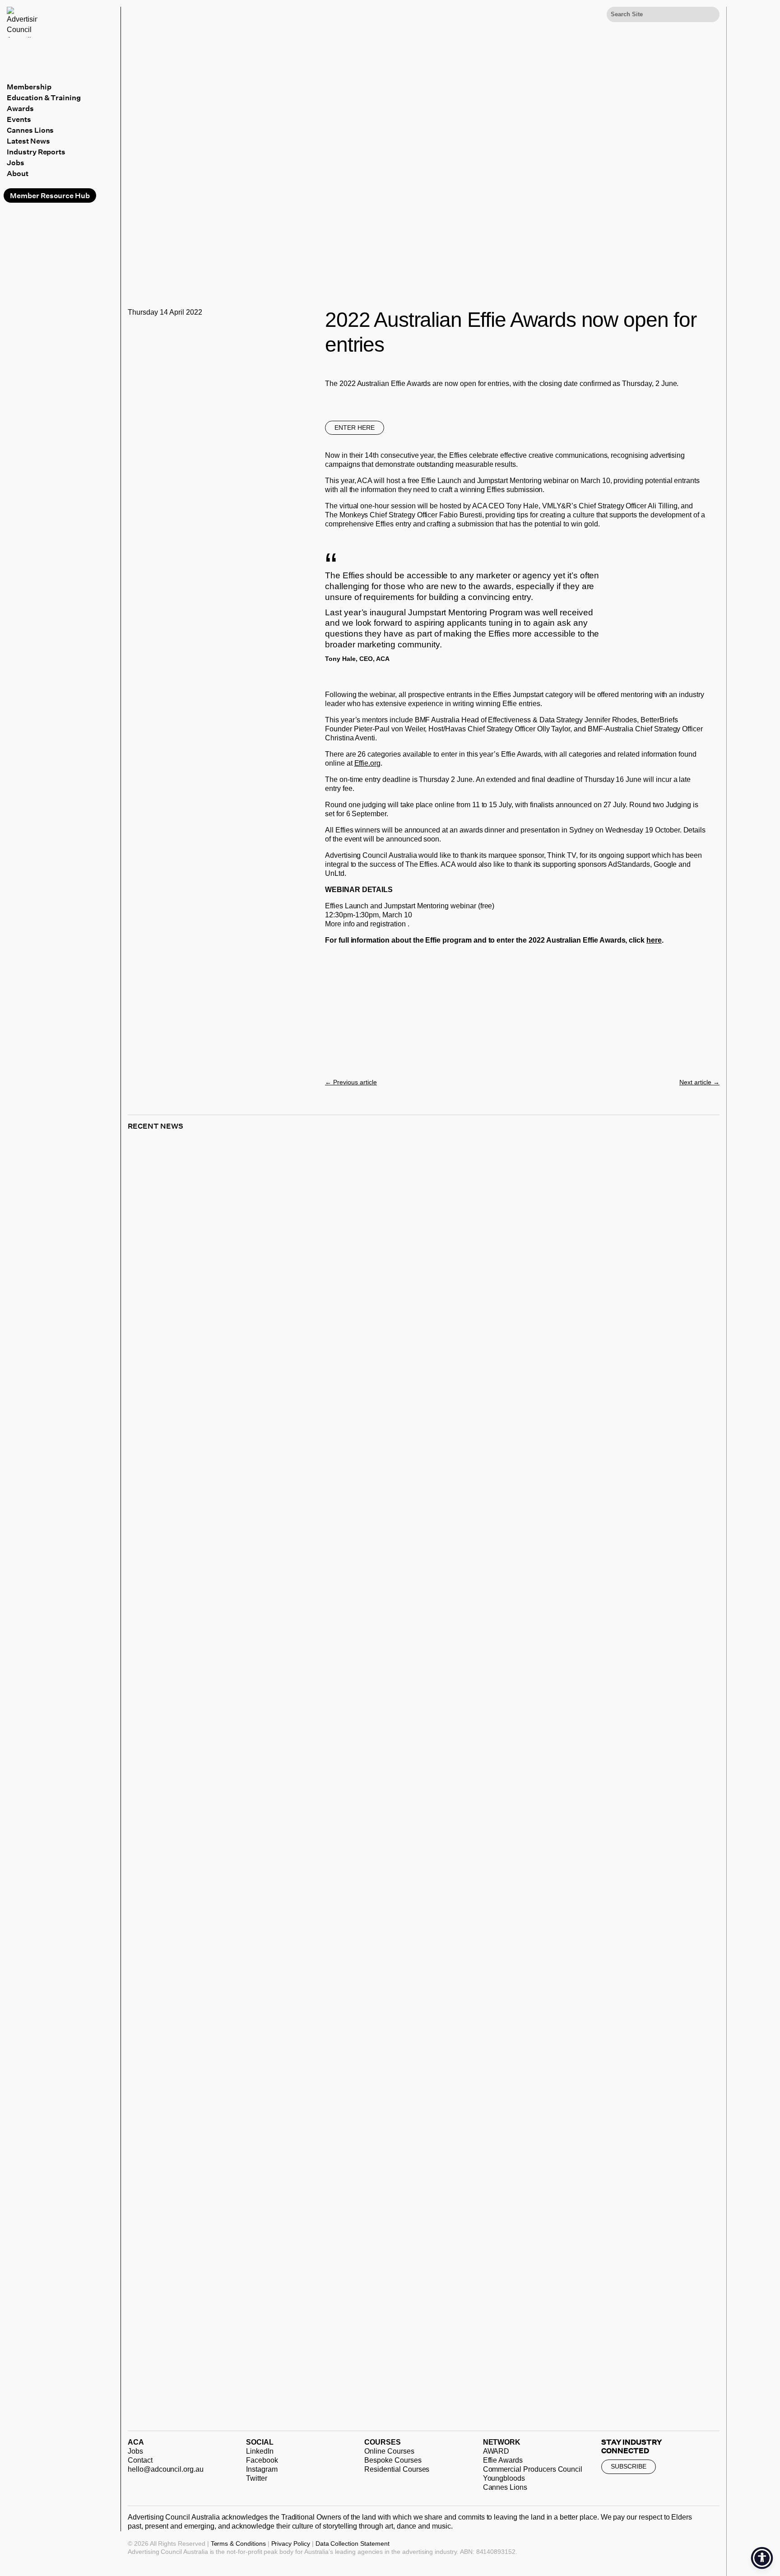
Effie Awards (503, 2460)
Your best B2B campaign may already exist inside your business (294, 1951)
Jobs (16, 163)
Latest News (28, 141)
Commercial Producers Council (533, 2469)
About (18, 173)
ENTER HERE (355, 428)
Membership (29, 87)
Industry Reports (36, 152)
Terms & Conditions (238, 2543)
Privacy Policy (291, 2543)
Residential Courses (397, 2469)
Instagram (262, 2469)
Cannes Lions (30, 130)
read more (156, 1539)
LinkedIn (260, 2451)
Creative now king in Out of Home (215, 1532)
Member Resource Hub (50, 195)
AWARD (496, 2451)
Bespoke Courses (393, 2460)
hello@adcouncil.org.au (166, 2469)
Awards (20, 108)
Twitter (257, 2478)
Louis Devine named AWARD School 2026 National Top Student (294, 2369)
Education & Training (44, 98)
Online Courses (389, 2451)
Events (19, 119)
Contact (140, 2460)
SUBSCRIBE (629, 2466)
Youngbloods (504, 2478)
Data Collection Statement (353, 2543)
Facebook (262, 2460)
